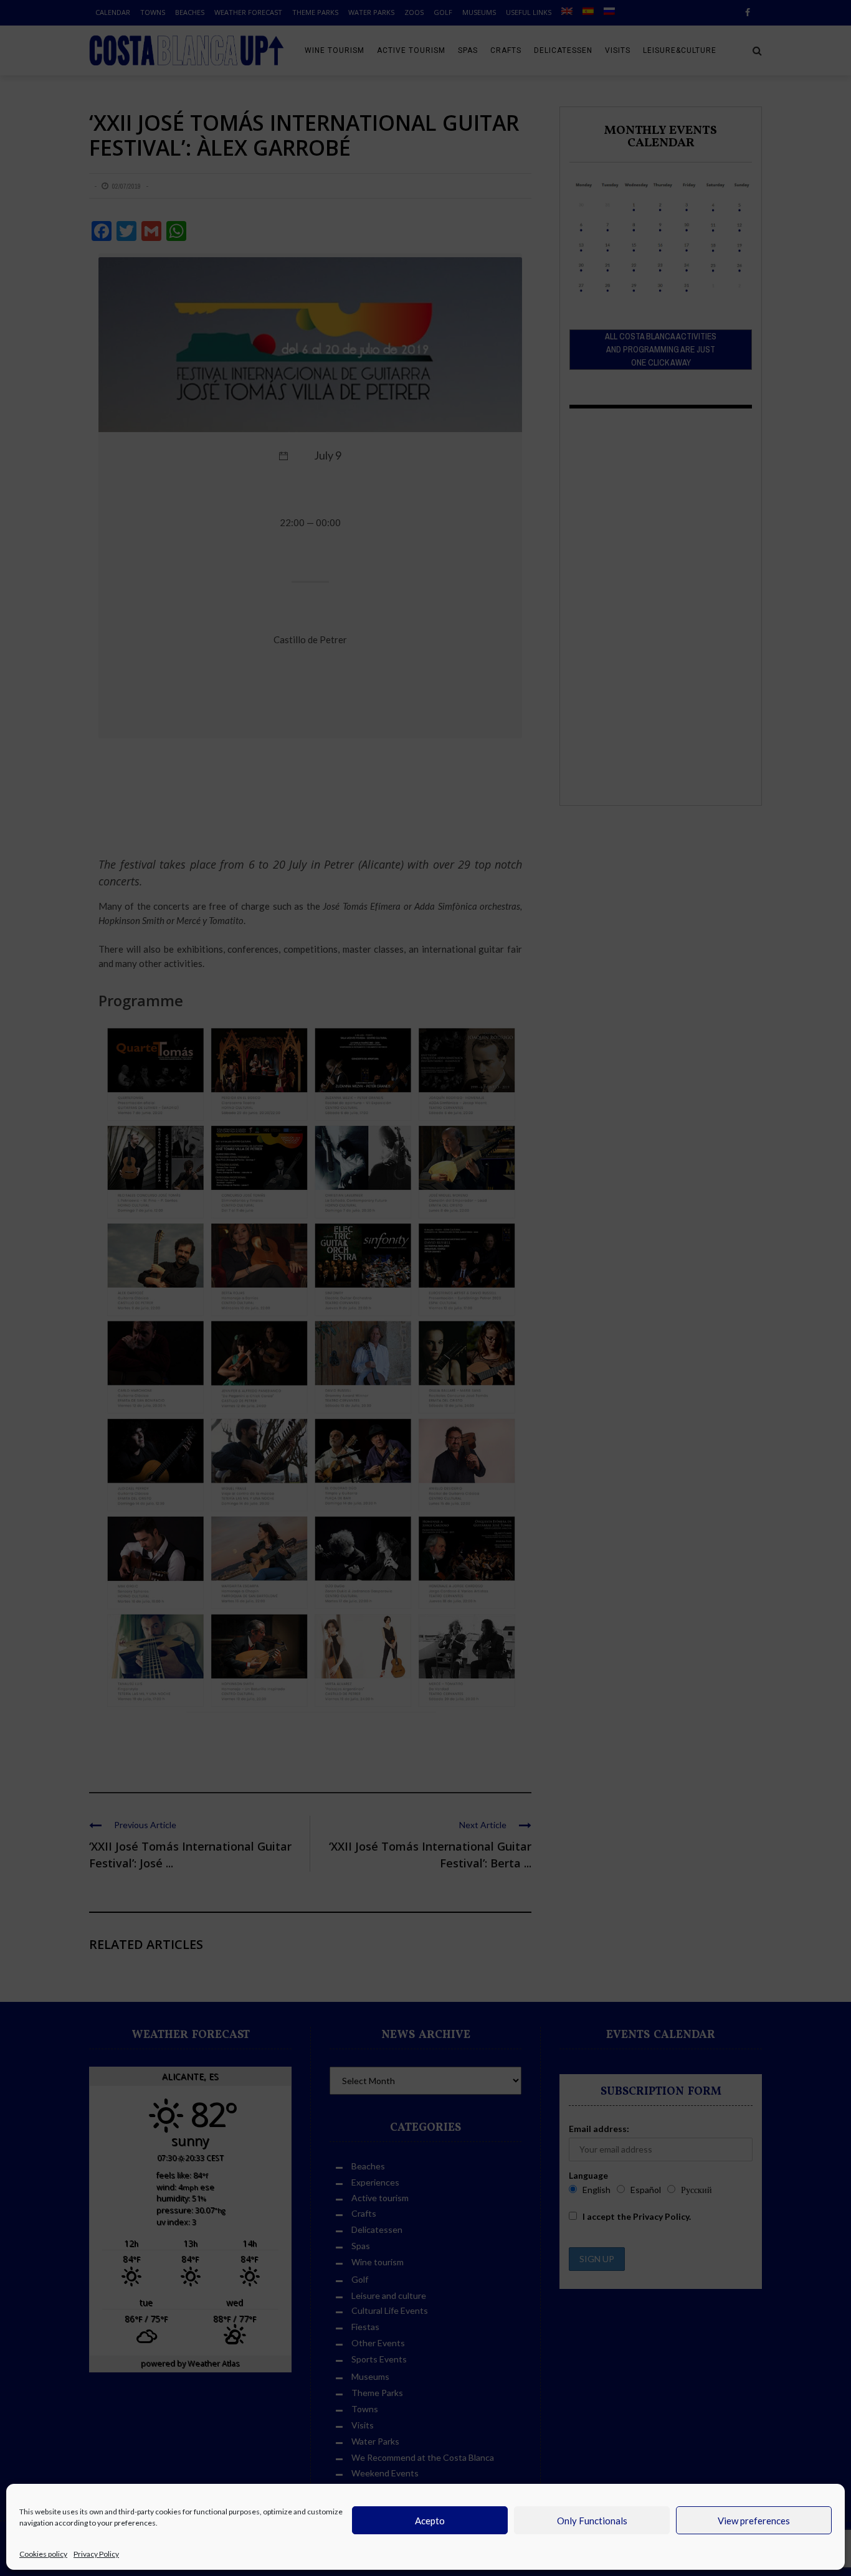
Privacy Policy (96, 2554)
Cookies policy (43, 2554)
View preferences (754, 2521)
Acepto (430, 2521)
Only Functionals (592, 2521)
